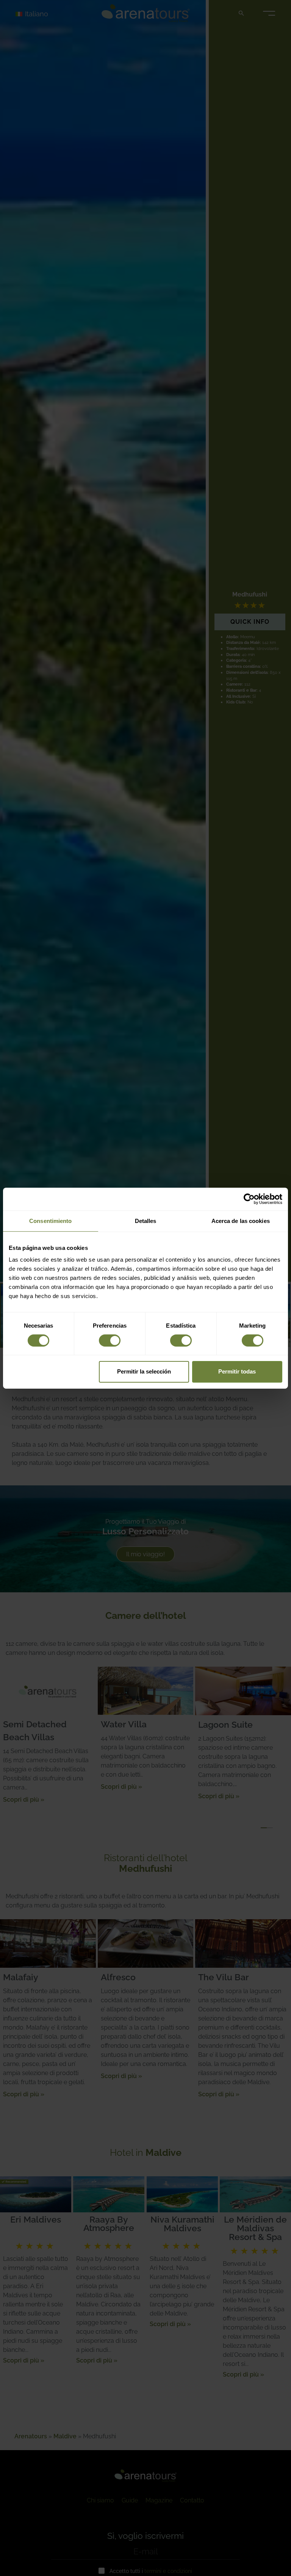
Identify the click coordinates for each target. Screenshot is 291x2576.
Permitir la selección (144, 1371)
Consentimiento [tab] (50, 1220)
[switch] (110, 1341)
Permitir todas (237, 1371)
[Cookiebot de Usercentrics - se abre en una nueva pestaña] (249, 1199)
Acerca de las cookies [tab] (241, 1220)
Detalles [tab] (146, 1220)
